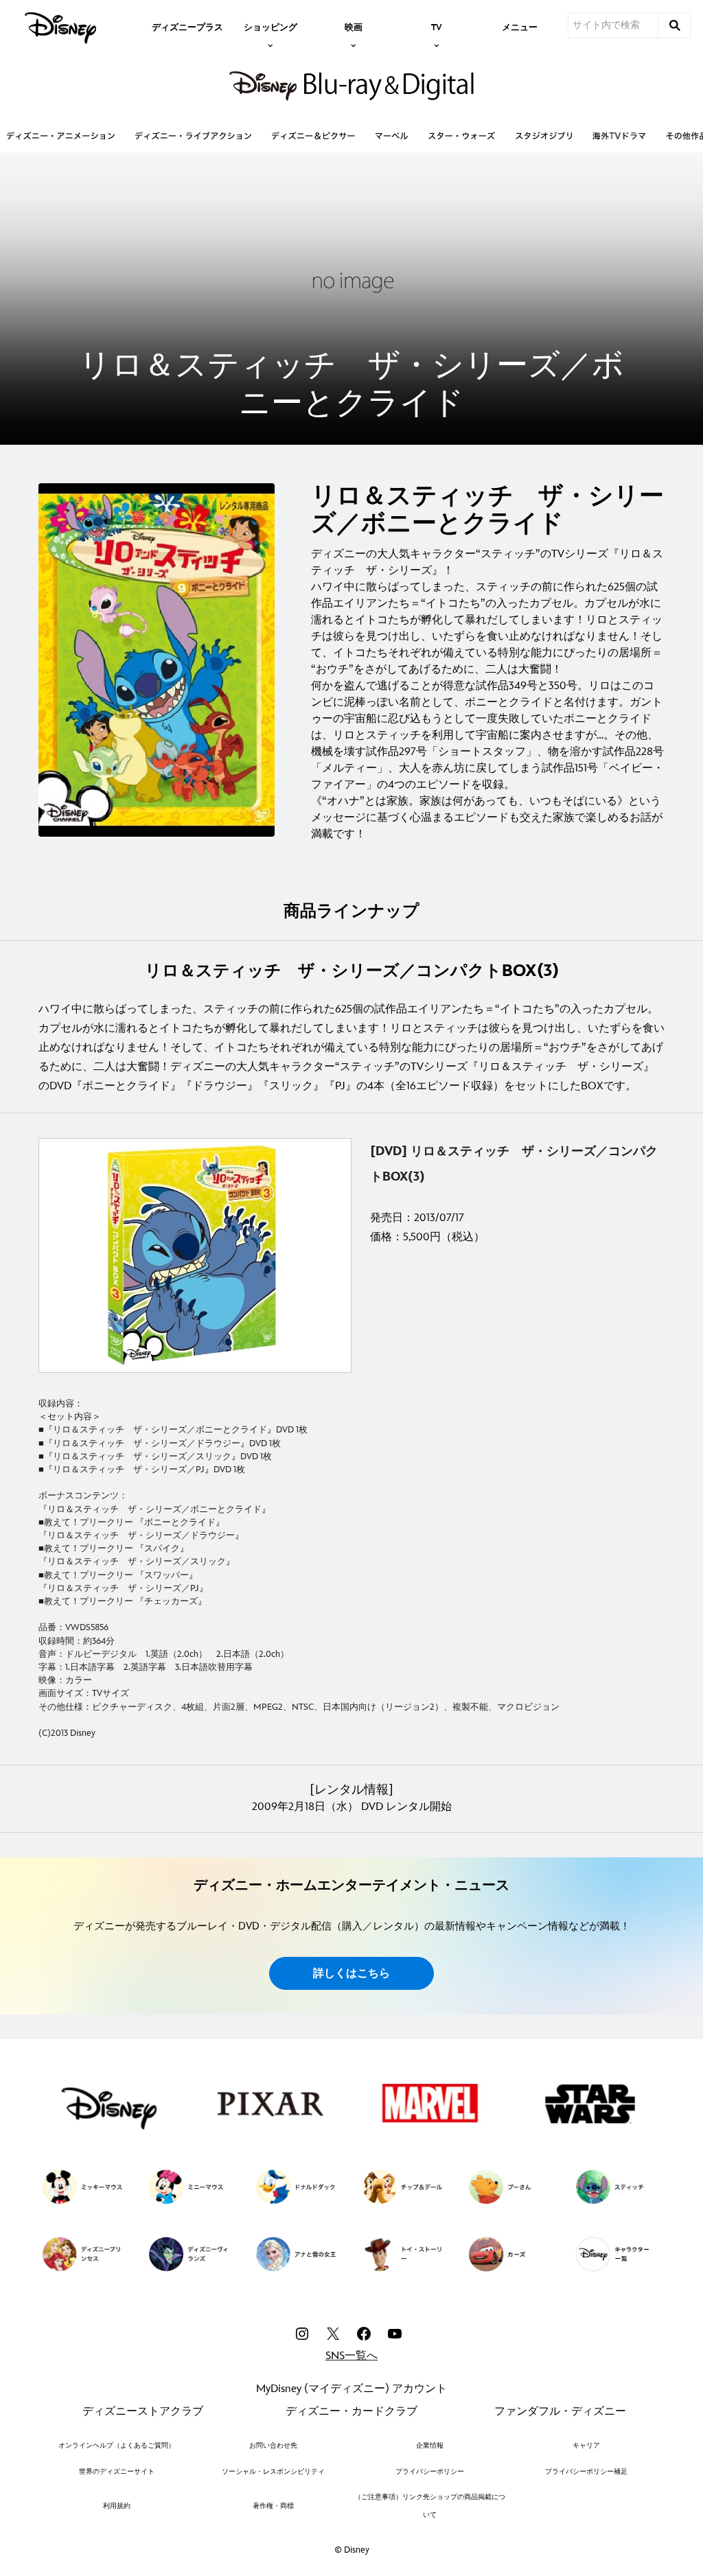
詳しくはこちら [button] (351, 1974)
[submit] (675, 25)
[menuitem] (187, 26)
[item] (270, 26)
